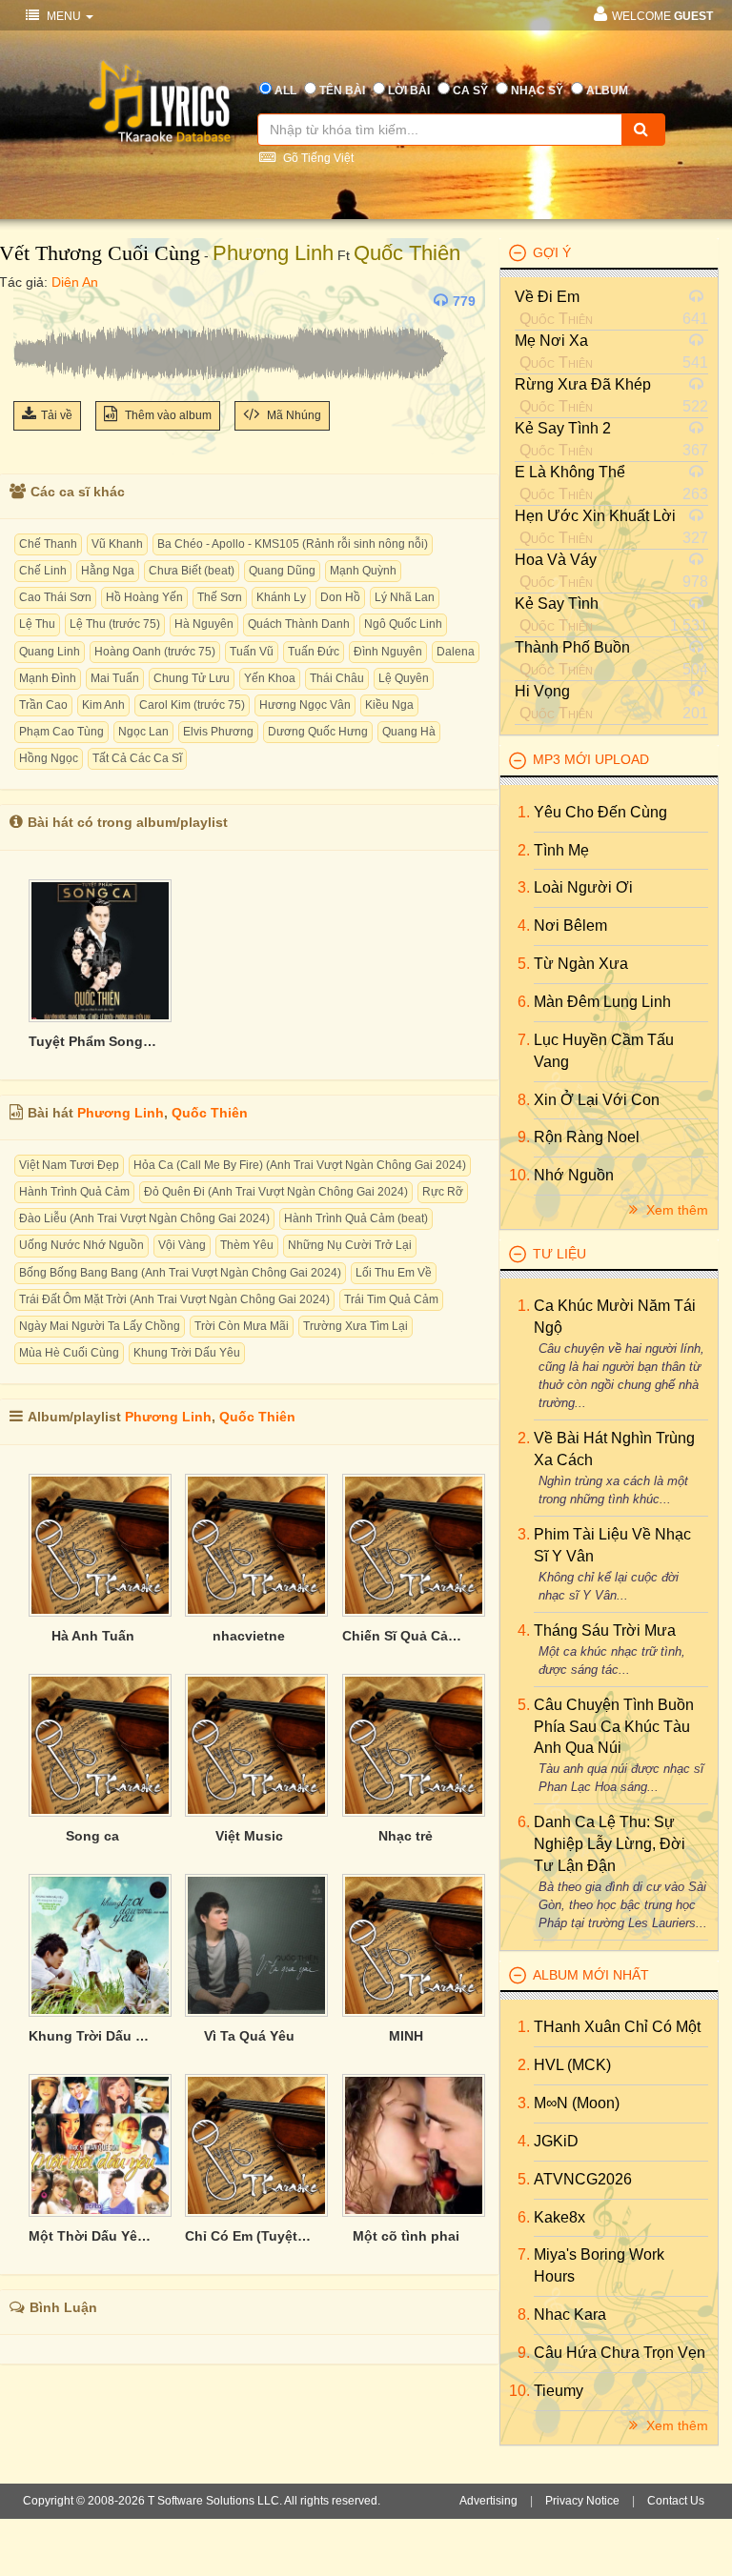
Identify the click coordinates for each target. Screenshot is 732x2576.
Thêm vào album (167, 415)
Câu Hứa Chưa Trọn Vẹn (620, 2353)
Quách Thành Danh (299, 624)
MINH (406, 2036)
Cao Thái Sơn (55, 597)
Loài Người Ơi (583, 887)
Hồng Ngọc (49, 758)
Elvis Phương (218, 732)
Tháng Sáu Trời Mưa (605, 1630)
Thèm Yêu (247, 1245)
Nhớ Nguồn (574, 1175)
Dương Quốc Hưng (318, 732)
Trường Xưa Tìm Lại (356, 1326)
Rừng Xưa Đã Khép (583, 384)
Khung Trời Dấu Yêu (187, 1353)
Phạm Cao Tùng (61, 732)
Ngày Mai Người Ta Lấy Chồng (100, 1326)
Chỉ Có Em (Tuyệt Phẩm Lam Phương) (249, 2236)
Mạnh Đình (48, 678)
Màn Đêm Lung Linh (602, 1002)
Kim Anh (103, 705)
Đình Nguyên (388, 652)
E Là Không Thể (570, 472)
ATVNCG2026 (583, 2179)
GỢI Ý (552, 252)
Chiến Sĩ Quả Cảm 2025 (406, 1636)
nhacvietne (249, 1636)
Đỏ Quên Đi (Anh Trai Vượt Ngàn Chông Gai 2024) (276, 1192)
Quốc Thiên (407, 253)
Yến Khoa (270, 678)
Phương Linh (273, 253)
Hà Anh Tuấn (93, 1636)
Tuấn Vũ (252, 652)
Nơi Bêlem (570, 926)
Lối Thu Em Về (394, 1273)
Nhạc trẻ (406, 1836)
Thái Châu (337, 678)
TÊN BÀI (342, 91)
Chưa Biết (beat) (192, 571)
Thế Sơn (220, 597)
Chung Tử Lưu (192, 678)
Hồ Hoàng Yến (144, 597)
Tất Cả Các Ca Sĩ (137, 758)
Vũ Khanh (117, 544)
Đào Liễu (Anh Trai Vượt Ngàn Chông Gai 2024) (144, 1218)
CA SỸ (470, 91)
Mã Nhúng (293, 415)
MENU (64, 16)
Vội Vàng (182, 1245)
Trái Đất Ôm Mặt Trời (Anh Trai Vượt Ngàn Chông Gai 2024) (174, 1299)
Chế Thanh (48, 544)
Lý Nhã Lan (405, 597)
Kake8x (559, 2217)
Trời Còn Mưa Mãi (242, 1326)
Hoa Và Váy (556, 560)
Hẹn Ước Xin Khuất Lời (595, 516)
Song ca (92, 1836)
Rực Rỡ (443, 1192)
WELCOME (662, 16)
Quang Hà (409, 732)
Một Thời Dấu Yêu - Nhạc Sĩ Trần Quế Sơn (92, 2236)
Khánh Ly (281, 597)
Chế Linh (43, 571)
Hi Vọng (542, 691)
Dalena (456, 652)
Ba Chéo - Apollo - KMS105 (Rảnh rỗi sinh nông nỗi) (293, 544)
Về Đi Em (547, 297)
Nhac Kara (570, 2314)
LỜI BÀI (409, 91)
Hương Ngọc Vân (305, 705)
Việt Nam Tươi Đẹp (69, 1165)
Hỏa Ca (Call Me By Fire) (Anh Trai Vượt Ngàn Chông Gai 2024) (300, 1165)
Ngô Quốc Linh (403, 624)
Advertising (488, 2501)
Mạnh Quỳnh (363, 571)
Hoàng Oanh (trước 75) (155, 652)
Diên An (75, 282)
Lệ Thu (37, 624)
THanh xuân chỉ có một (617, 2027)
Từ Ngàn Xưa (581, 964)
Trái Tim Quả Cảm (391, 1299)
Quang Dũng (282, 571)
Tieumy (559, 2391)
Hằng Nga (108, 571)
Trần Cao (43, 705)
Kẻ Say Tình (557, 604)
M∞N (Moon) (577, 2103)
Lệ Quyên (404, 678)
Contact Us (676, 2501)
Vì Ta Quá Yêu (249, 2036)
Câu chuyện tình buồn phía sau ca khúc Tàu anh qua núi (614, 1727)
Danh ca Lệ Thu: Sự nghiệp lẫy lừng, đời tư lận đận (610, 1844)
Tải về (57, 415)
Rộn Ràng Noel (587, 1137)
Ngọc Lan (143, 732)
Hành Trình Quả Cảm (74, 1192)
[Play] (32, 301)
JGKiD (556, 2141)
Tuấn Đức (314, 652)
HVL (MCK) (572, 2065)
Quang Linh (50, 652)
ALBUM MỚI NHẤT (591, 1975)
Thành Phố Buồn (572, 647)
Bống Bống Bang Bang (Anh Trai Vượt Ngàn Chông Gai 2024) (180, 1273)
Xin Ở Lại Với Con (597, 1100)
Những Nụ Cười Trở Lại (350, 1245)
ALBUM (607, 91)
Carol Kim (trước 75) (192, 705)
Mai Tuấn (115, 678)
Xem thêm (675, 1210)
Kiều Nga (389, 705)
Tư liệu (559, 1254)
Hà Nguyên (204, 624)
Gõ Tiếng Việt (317, 158)
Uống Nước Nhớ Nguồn (81, 1245)
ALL (285, 91)
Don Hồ (340, 597)
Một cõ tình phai (406, 2236)
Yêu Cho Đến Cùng (600, 812)
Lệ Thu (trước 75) (115, 624)
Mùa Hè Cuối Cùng (69, 1353)
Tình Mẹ (561, 850)
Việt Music (249, 1836)
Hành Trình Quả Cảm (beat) (356, 1218)
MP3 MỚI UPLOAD (591, 759)
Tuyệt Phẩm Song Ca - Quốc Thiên (92, 1041)
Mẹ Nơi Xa (551, 341)
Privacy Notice (582, 2501)
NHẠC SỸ (537, 91)
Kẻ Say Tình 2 (563, 428)
